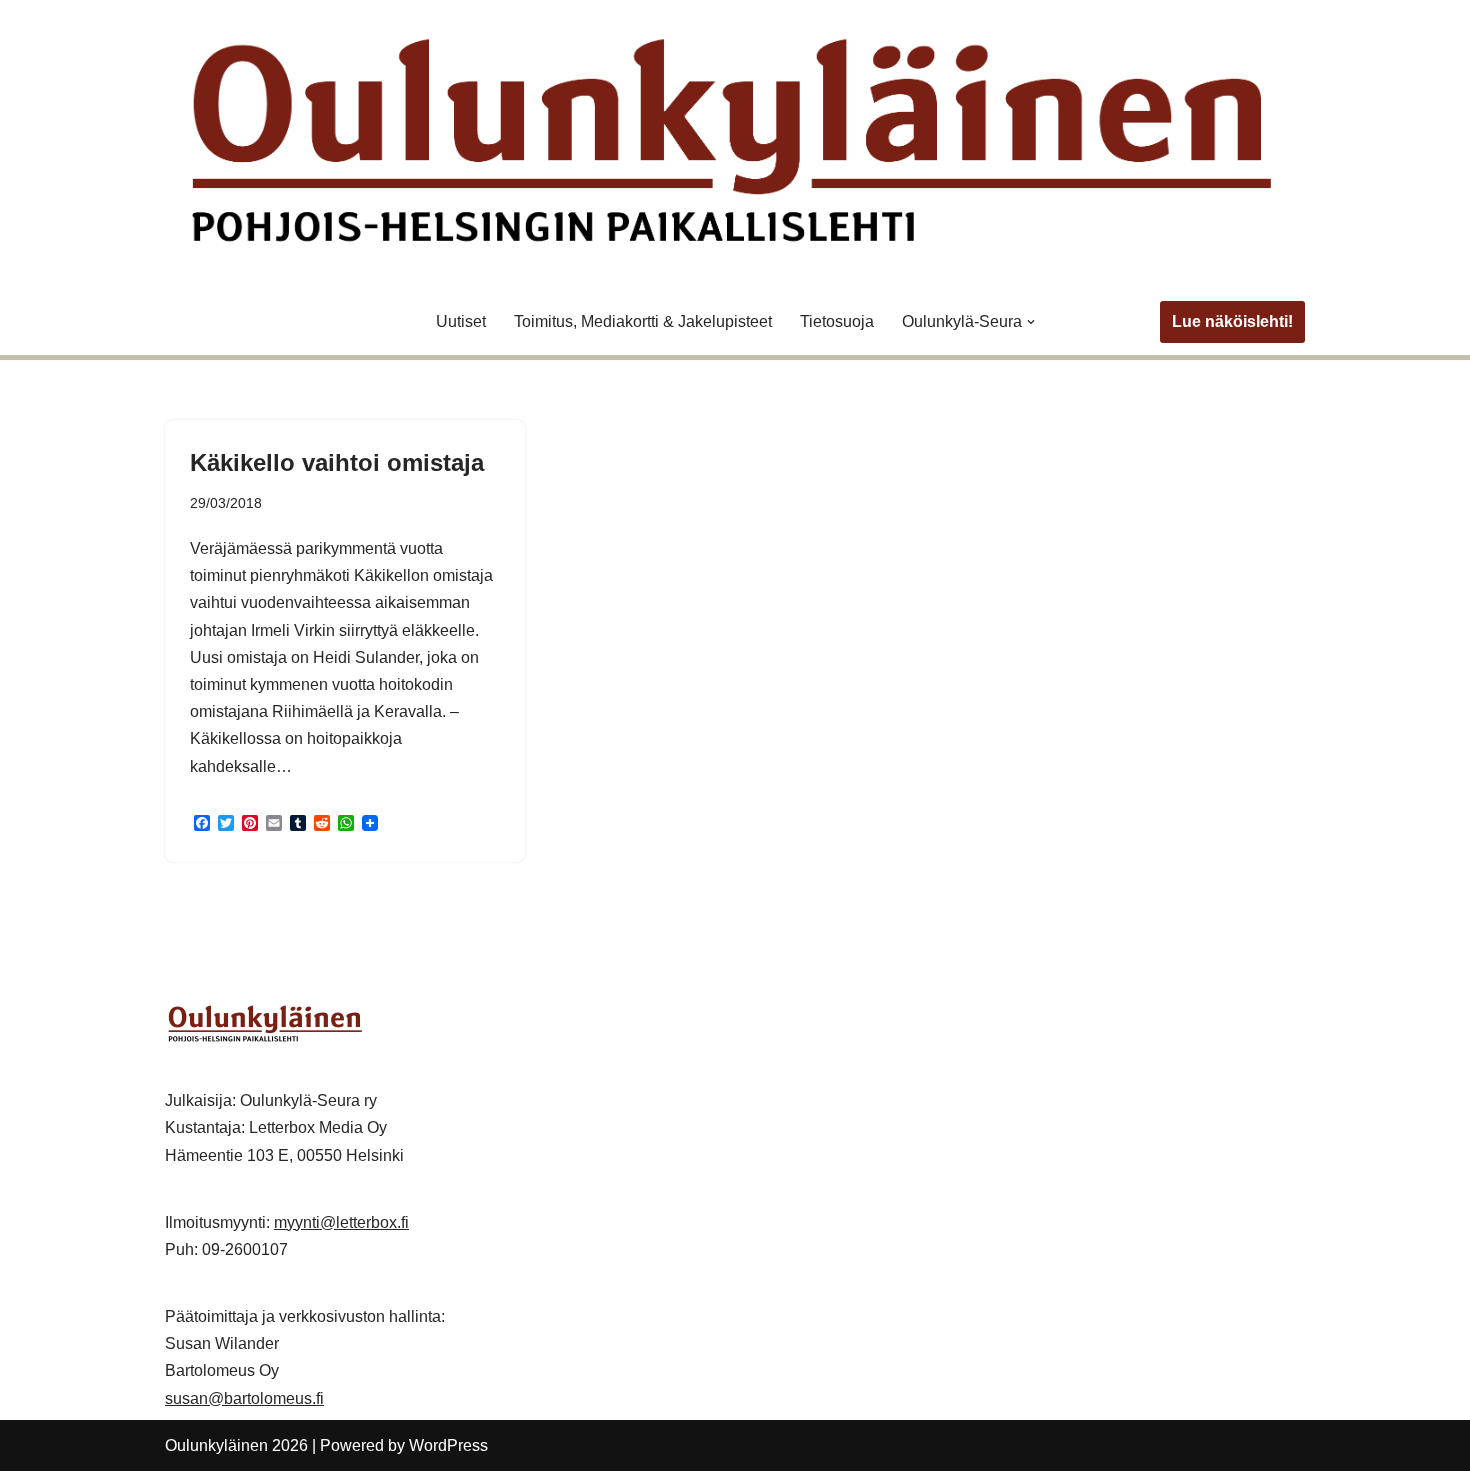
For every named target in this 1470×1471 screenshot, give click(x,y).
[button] (1031, 322)
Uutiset (461, 321)
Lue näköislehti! (1232, 321)
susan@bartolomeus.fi (244, 1398)
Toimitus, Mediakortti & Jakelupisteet (643, 321)
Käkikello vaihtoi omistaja (337, 462)
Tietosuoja (837, 321)
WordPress (448, 1445)
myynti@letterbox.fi (341, 1222)
